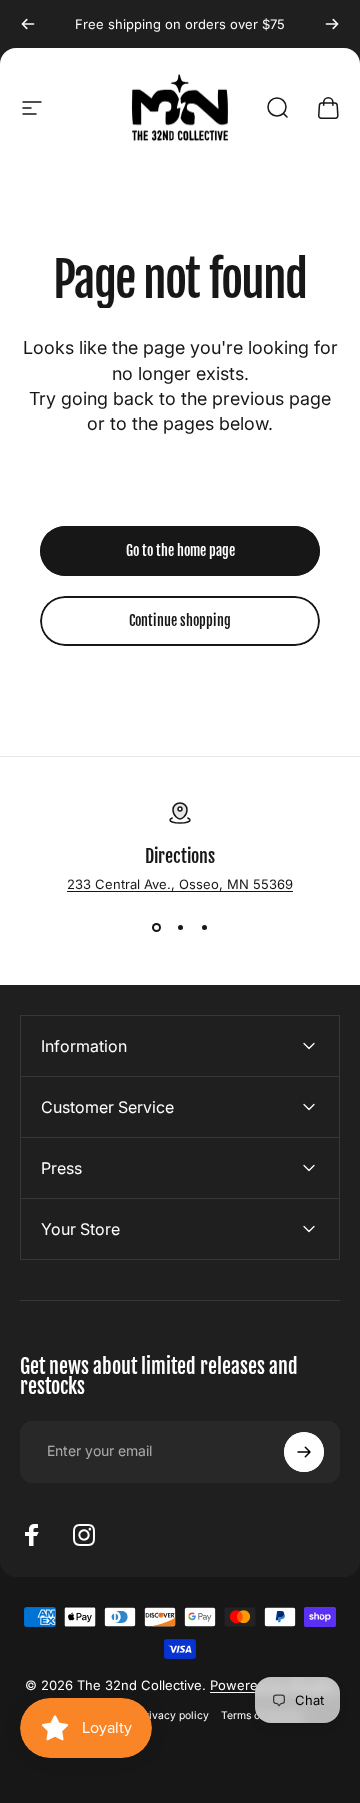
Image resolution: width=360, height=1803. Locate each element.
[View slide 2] (180, 928)
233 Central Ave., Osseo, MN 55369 (180, 884)
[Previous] (28, 24)
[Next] (332, 24)
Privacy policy (173, 1715)
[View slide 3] (204, 928)
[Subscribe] (304, 1452)
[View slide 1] (156, 928)
